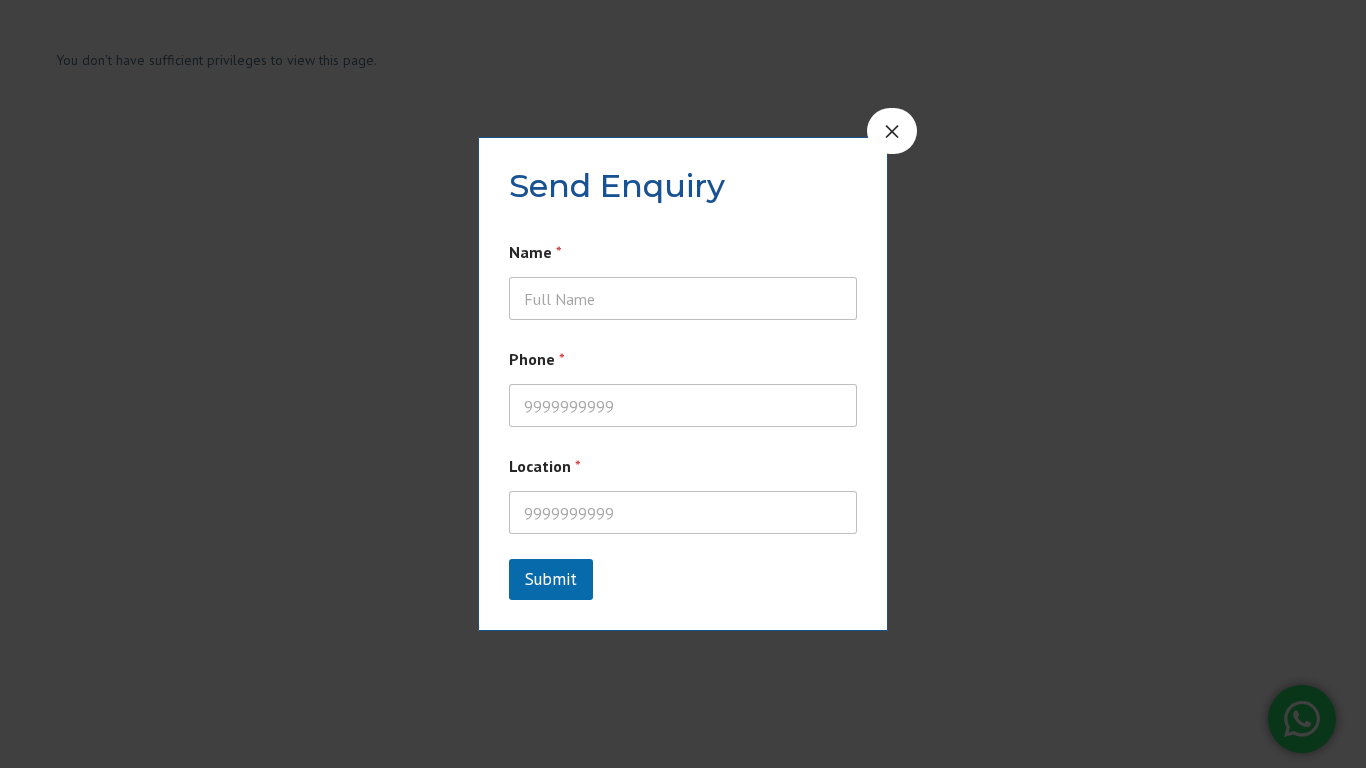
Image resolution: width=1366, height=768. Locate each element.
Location (545, 466)
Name (535, 252)
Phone (537, 359)
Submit (551, 579)
